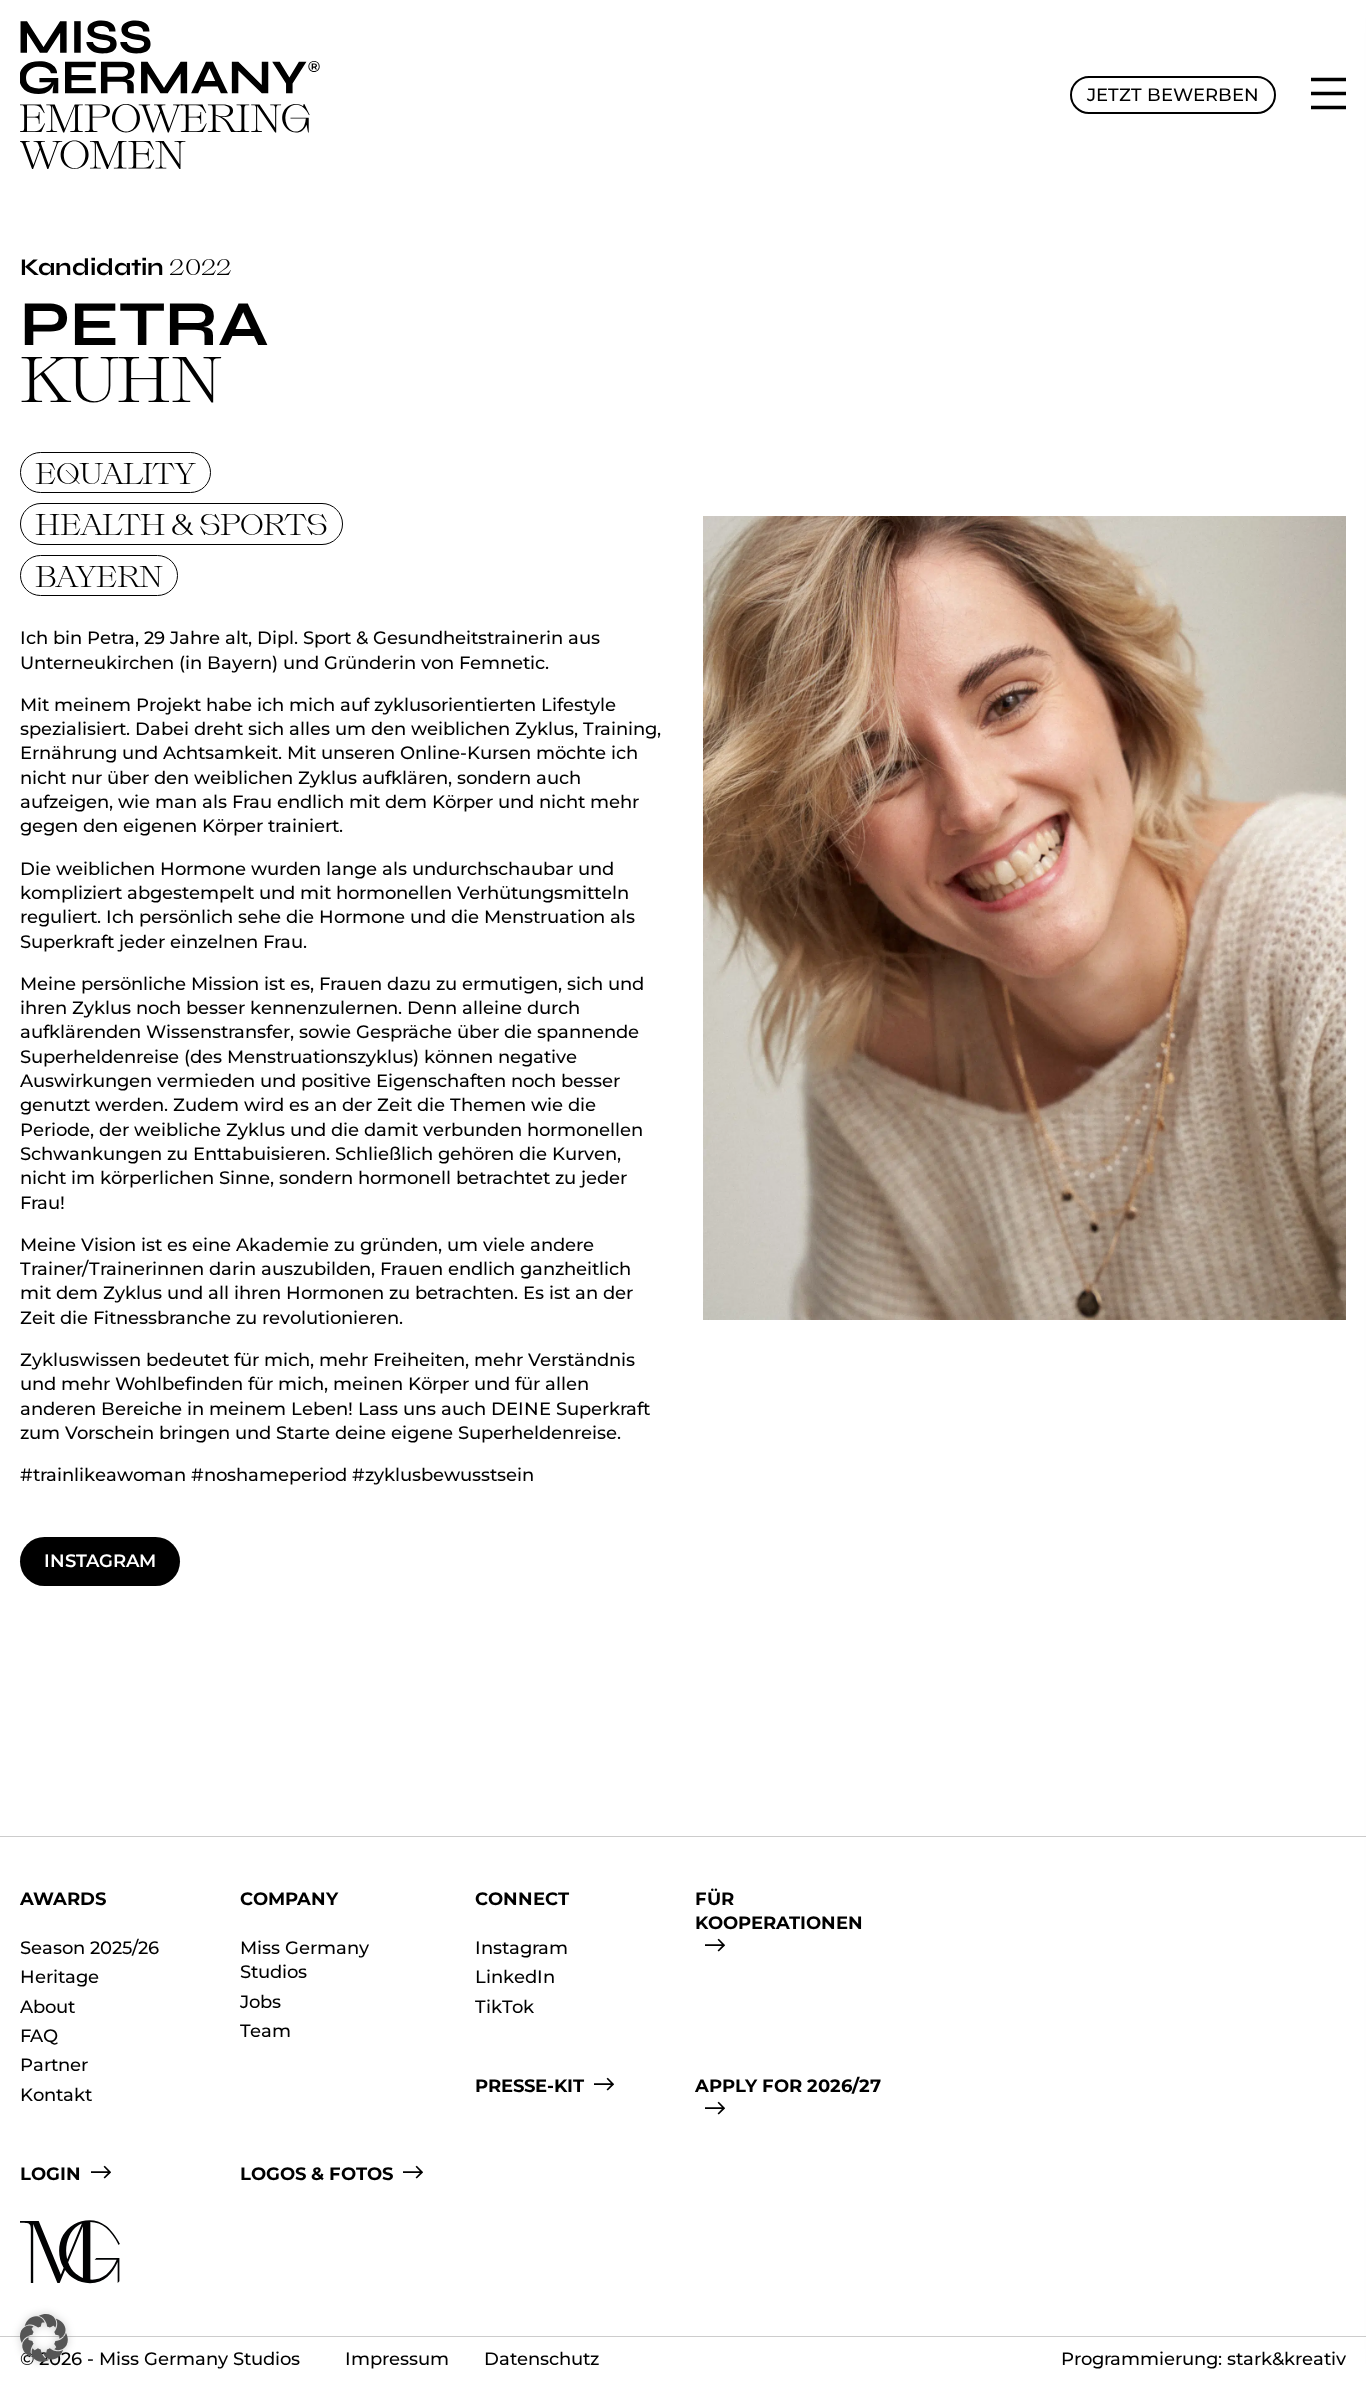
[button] (44, 2338)
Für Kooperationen (779, 1911)
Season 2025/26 (89, 1948)
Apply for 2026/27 (788, 2086)
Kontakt (56, 2095)
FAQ (39, 2036)
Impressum (397, 2359)
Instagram (100, 1561)
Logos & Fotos (316, 2174)
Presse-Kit (529, 2086)
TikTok (504, 2007)
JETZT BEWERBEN (1173, 95)
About (47, 2007)
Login (50, 2174)
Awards (63, 1899)
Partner (54, 2065)
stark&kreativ (1286, 2359)
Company (289, 1899)
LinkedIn (515, 1977)
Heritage (59, 1977)
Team (265, 2031)
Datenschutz (541, 2359)
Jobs (260, 2002)
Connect (522, 1899)
